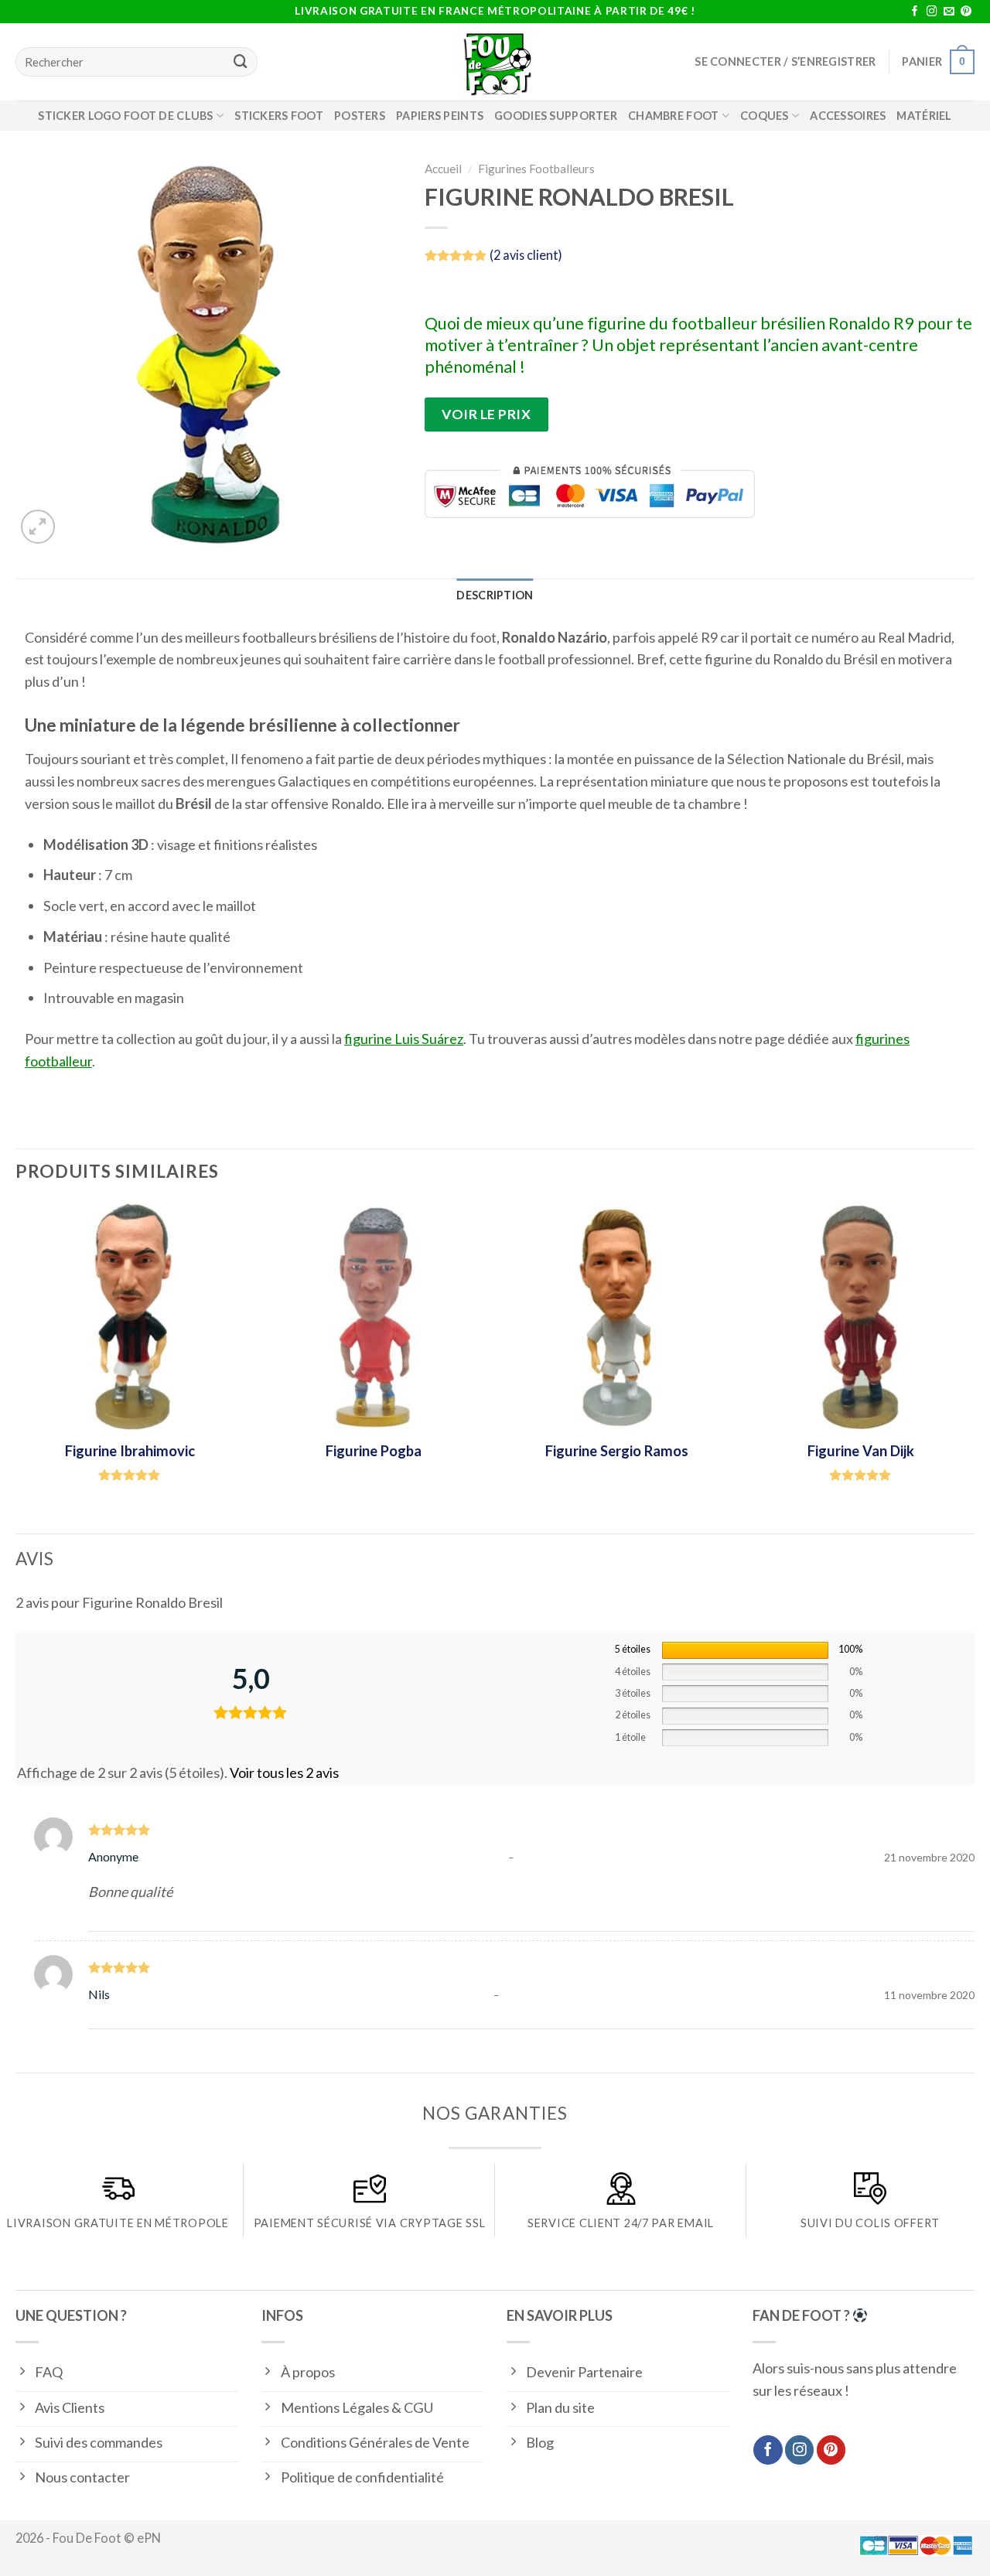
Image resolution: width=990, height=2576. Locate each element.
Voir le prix (486, 414)
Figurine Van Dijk (861, 1451)
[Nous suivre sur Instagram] (932, 12)
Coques (765, 116)
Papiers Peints (440, 116)
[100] (745, 1650)
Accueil (443, 169)
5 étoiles (633, 1649)
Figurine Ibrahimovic (130, 1451)
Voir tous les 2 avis (284, 1772)
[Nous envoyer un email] (949, 12)
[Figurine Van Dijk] (860, 1317)
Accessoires (848, 116)
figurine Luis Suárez (404, 1039)
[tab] (495, 595)
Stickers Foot (279, 116)
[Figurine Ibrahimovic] (130, 1317)
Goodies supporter (556, 116)
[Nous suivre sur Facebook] (915, 12)
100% (850, 1649)
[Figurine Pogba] (373, 1317)
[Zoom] (38, 527)
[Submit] (241, 62)
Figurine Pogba (374, 1451)
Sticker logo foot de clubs (126, 116)
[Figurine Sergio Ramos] (617, 1317)
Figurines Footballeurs (536, 169)
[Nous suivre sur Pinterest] (966, 12)
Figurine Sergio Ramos (617, 1451)
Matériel (924, 116)
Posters (360, 116)
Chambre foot (673, 116)
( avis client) (526, 255)
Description (495, 595)
